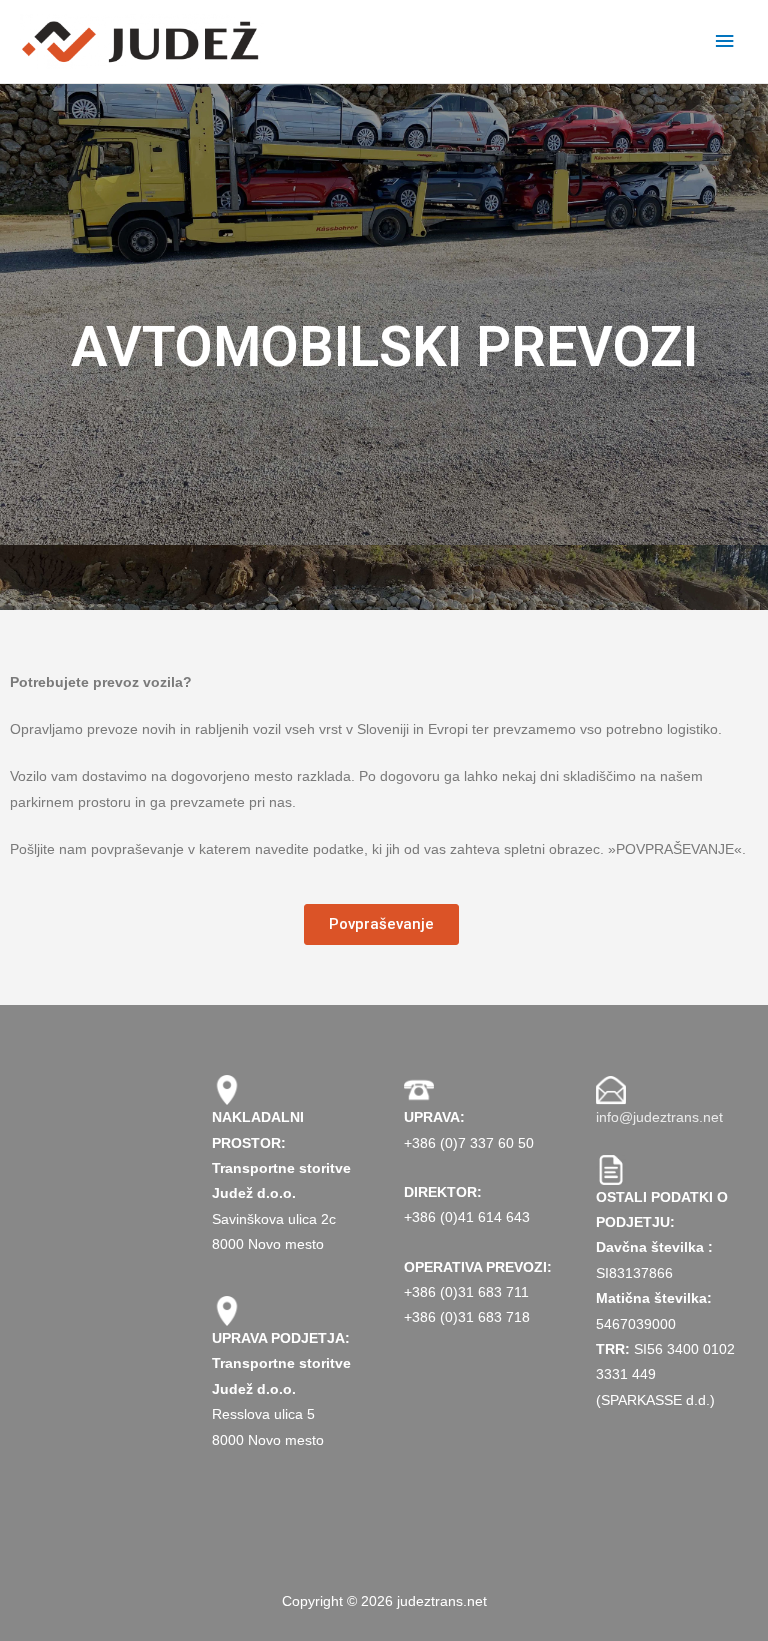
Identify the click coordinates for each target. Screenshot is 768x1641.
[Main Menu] (725, 41)
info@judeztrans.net (659, 1117)
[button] (381, 924)
